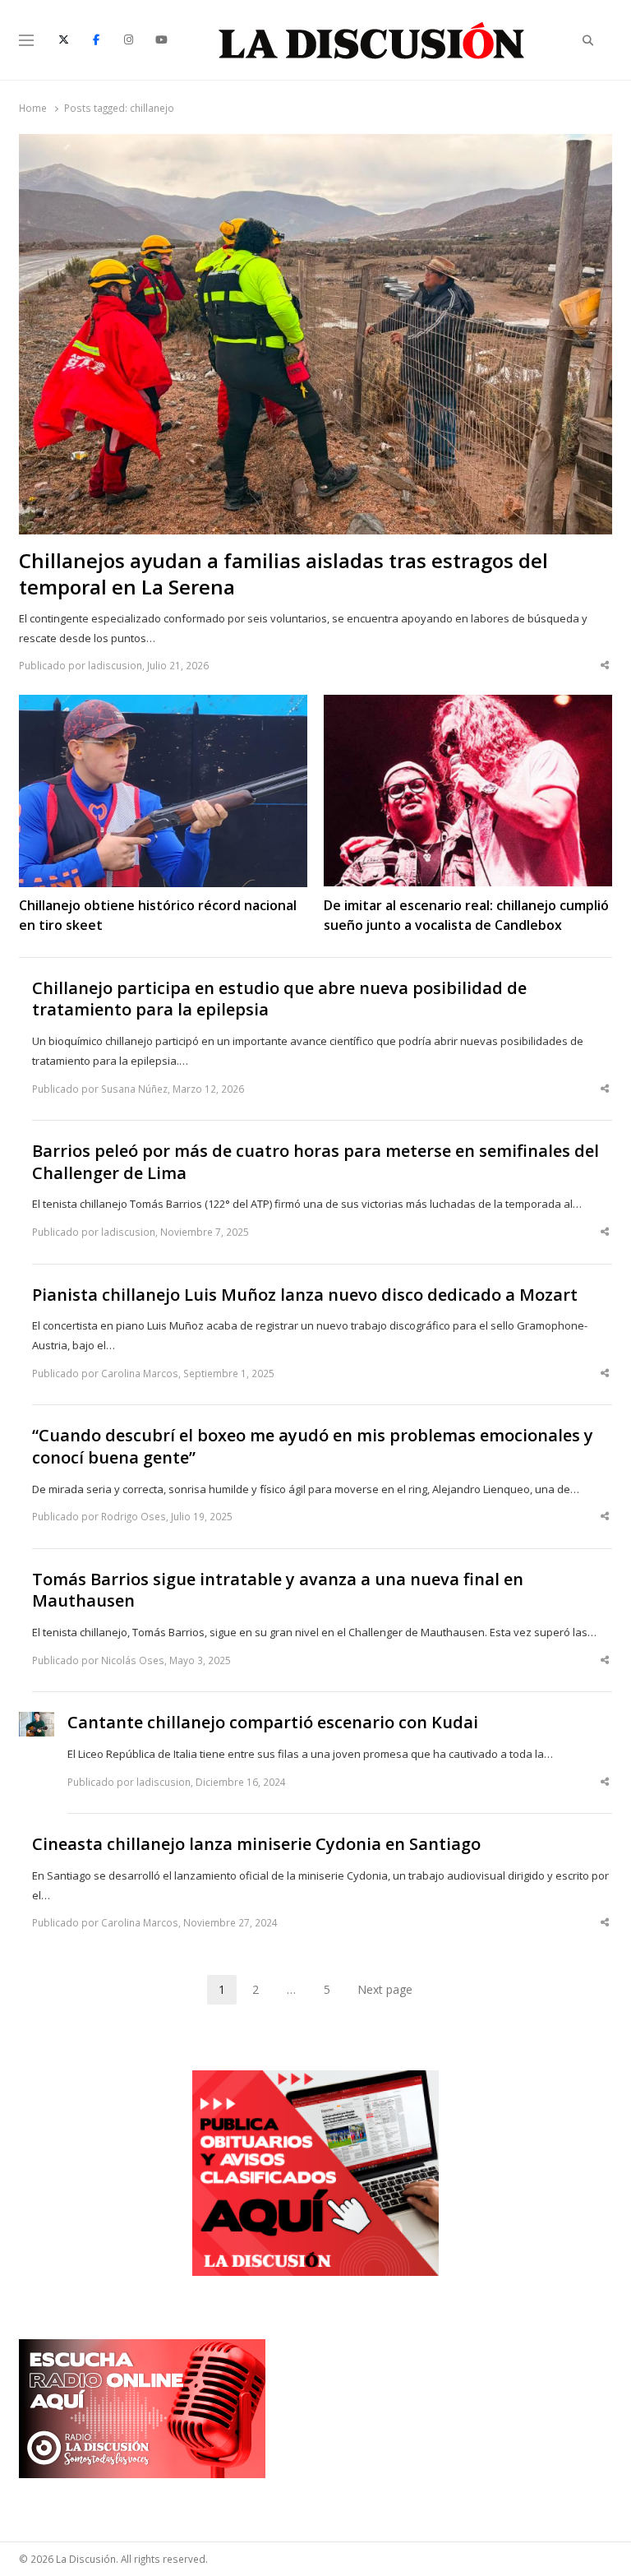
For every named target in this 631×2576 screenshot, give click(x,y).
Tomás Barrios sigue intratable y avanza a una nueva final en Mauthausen (278, 1591)
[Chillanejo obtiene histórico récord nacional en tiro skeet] (163, 705)
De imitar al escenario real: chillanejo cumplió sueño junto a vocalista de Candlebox (466, 915)
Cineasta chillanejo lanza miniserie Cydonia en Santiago (256, 1844)
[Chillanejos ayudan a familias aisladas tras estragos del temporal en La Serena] (315, 144)
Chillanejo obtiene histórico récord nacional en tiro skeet (158, 915)
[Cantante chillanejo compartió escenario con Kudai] (37, 1722)
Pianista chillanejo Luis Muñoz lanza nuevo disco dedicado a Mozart (305, 1295)
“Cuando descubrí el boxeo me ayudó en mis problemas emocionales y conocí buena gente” (313, 1447)
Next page (385, 1989)
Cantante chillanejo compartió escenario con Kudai (273, 1723)
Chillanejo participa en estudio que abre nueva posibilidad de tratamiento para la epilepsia (279, 999)
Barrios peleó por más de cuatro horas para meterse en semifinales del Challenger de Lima (315, 1162)
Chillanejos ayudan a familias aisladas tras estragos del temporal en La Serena (283, 574)
